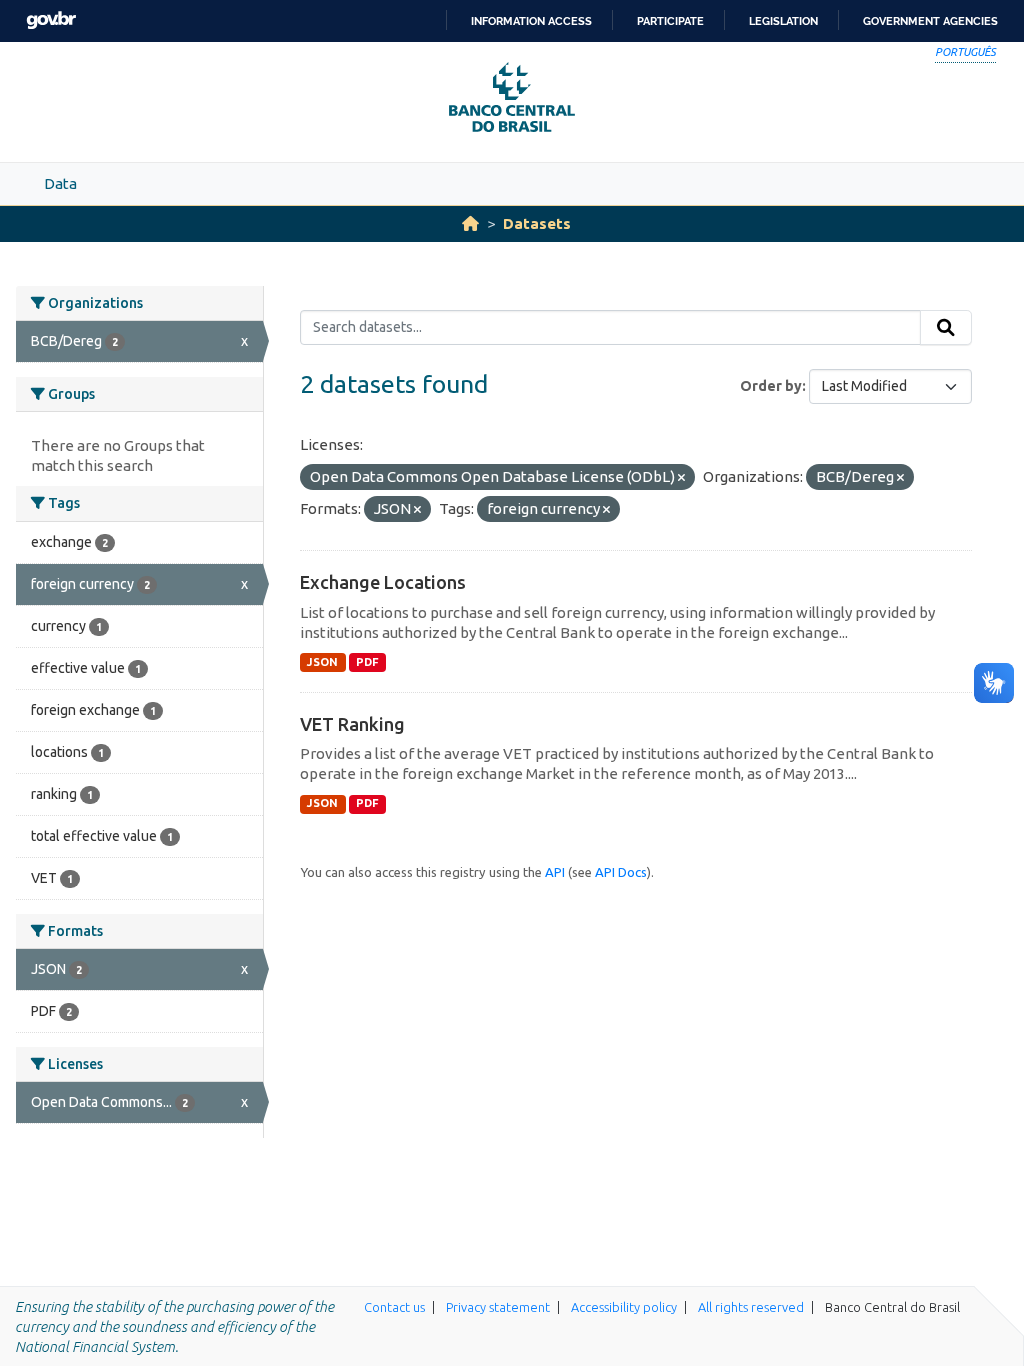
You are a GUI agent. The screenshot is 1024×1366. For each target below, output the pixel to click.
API (555, 872)
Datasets (537, 223)
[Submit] (946, 328)
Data (60, 183)
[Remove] (681, 478)
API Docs (621, 872)
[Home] (470, 223)
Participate (670, 21)
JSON (322, 662)
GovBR (51, 20)
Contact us (394, 1307)
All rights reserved (751, 1307)
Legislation (783, 21)
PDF (367, 662)
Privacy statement (498, 1307)
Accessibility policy (624, 1307)
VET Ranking (352, 724)
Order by (771, 386)
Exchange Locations (383, 582)
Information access (531, 21)
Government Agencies (930, 21)
